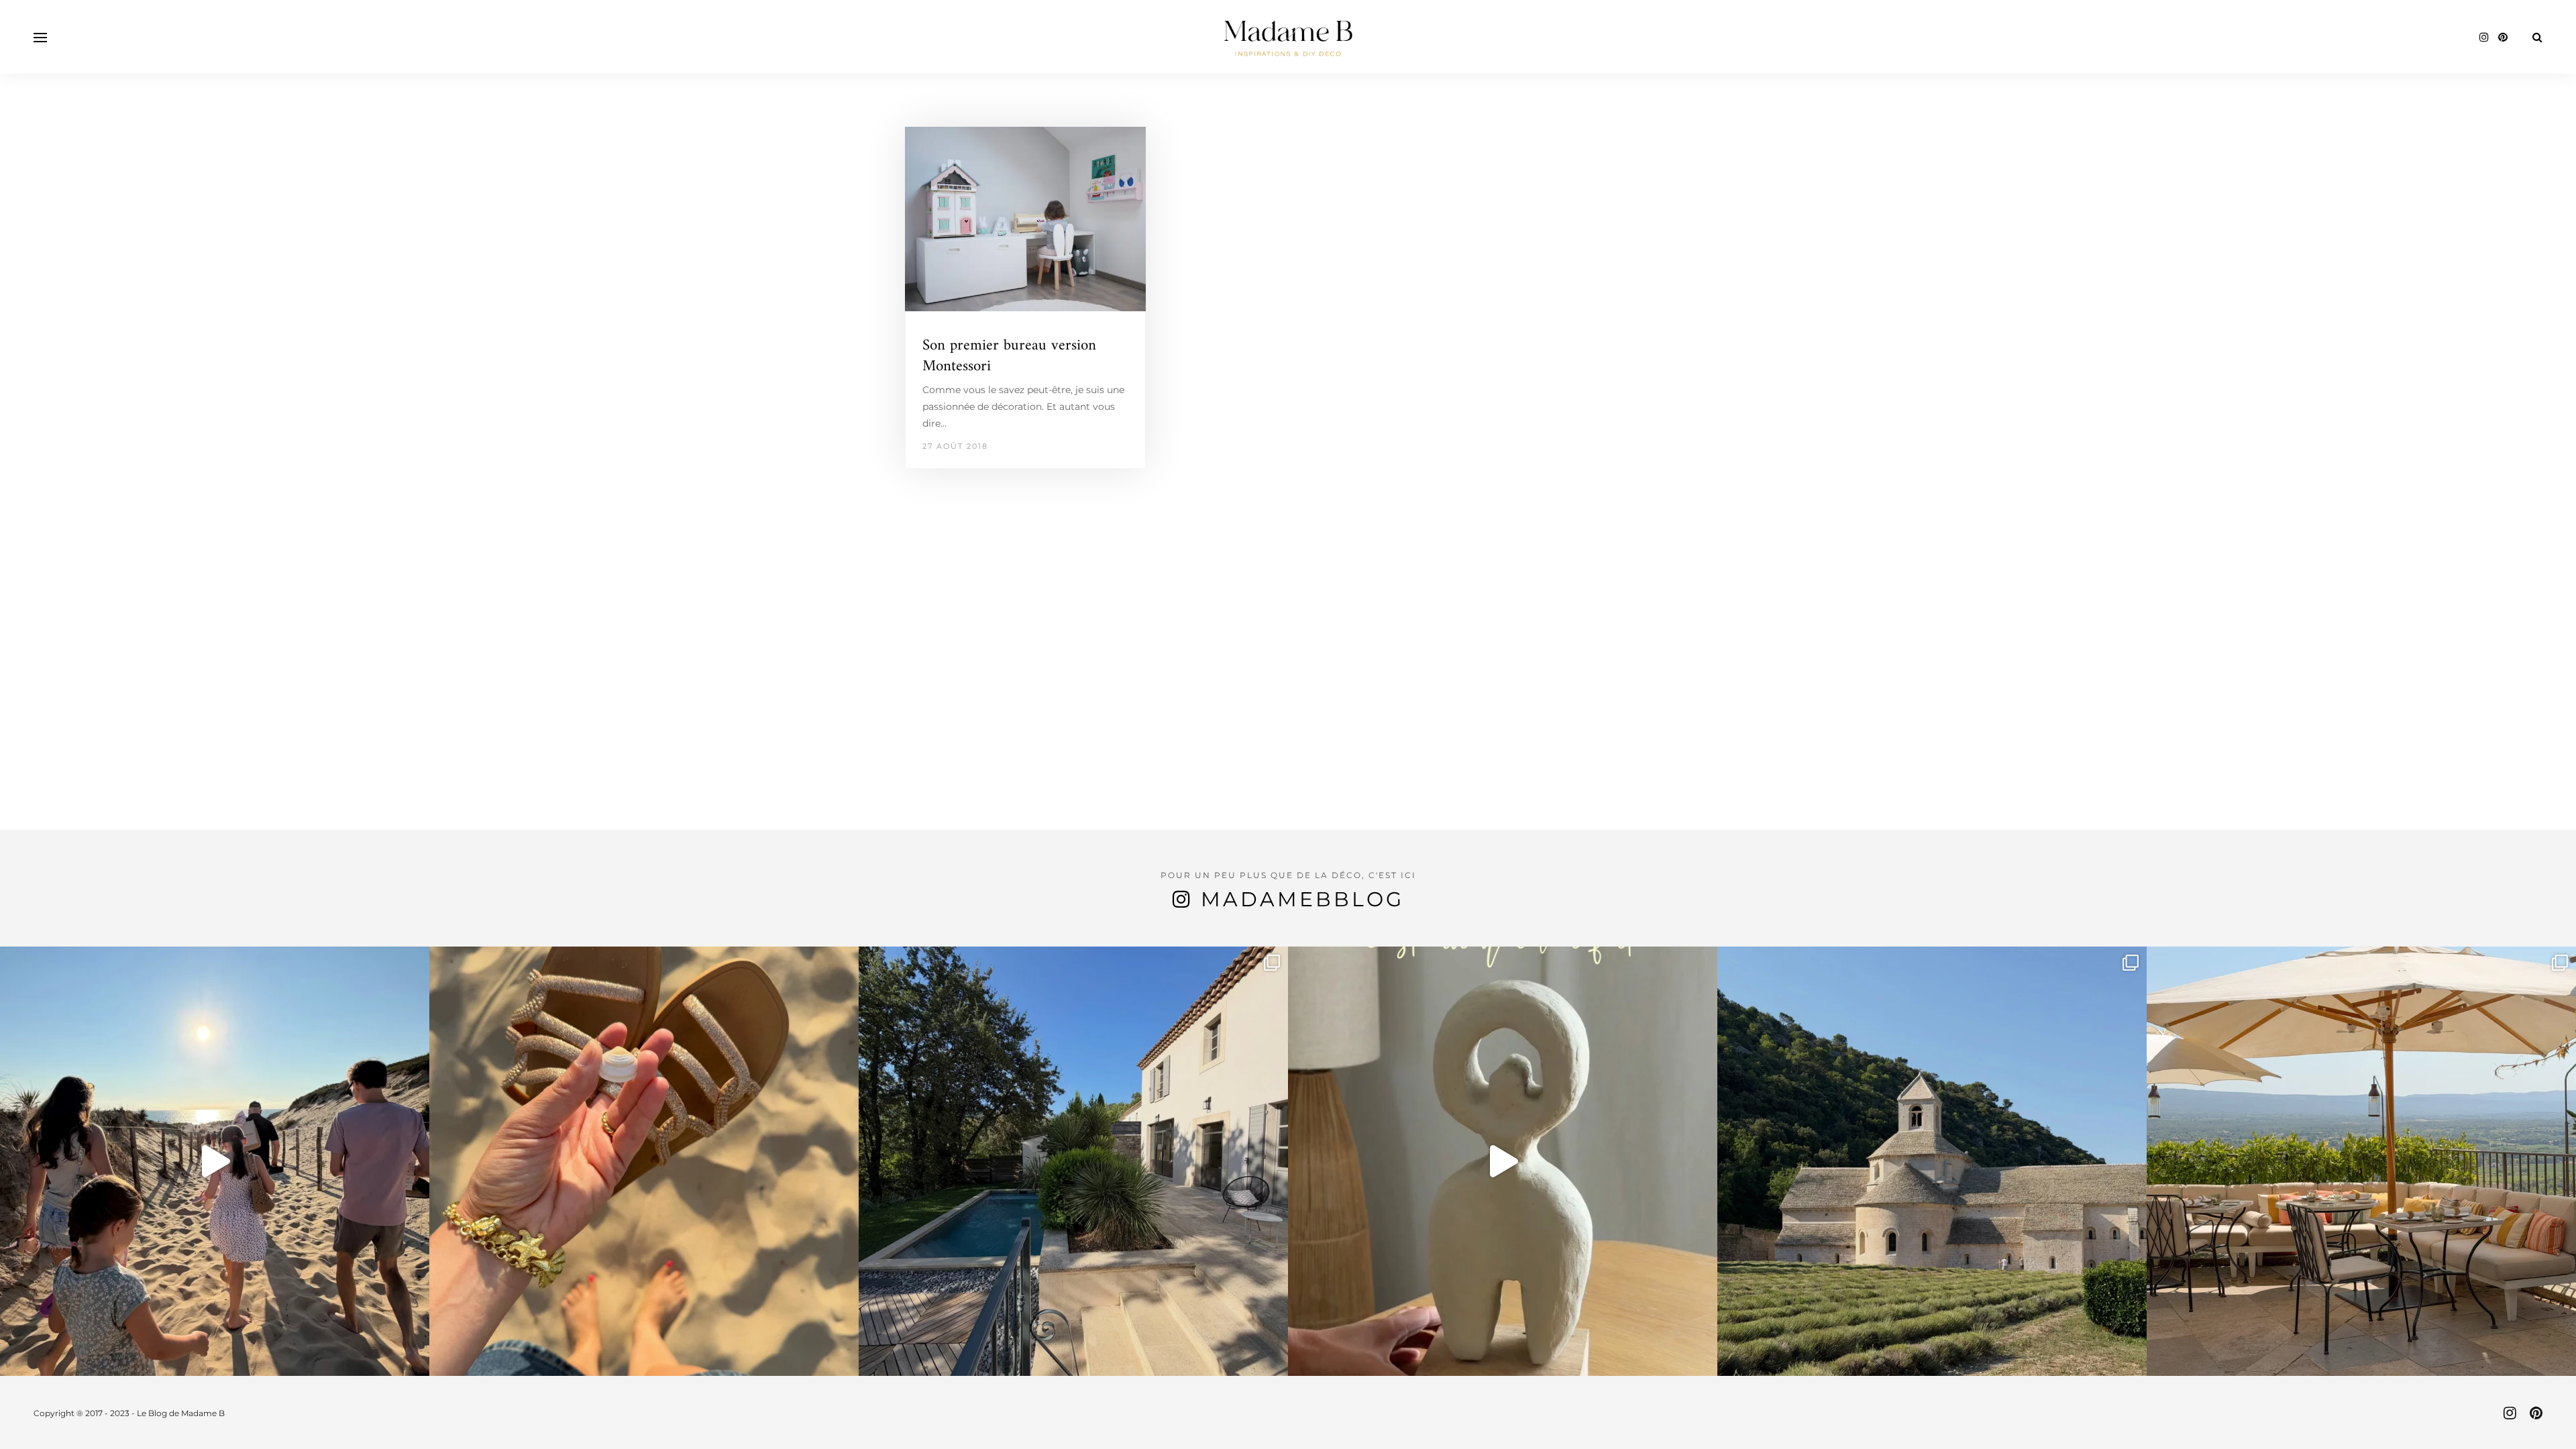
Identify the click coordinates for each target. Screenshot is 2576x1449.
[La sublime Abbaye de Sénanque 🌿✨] (1932, 1161)
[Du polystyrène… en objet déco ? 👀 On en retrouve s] (1503, 1161)
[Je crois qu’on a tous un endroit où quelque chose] (215, 1161)
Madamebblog (1302, 899)
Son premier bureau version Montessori (1009, 356)
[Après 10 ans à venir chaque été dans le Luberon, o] (2361, 1161)
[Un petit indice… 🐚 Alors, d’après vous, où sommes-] (644, 1161)
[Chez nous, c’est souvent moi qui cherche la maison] (1073, 1161)
